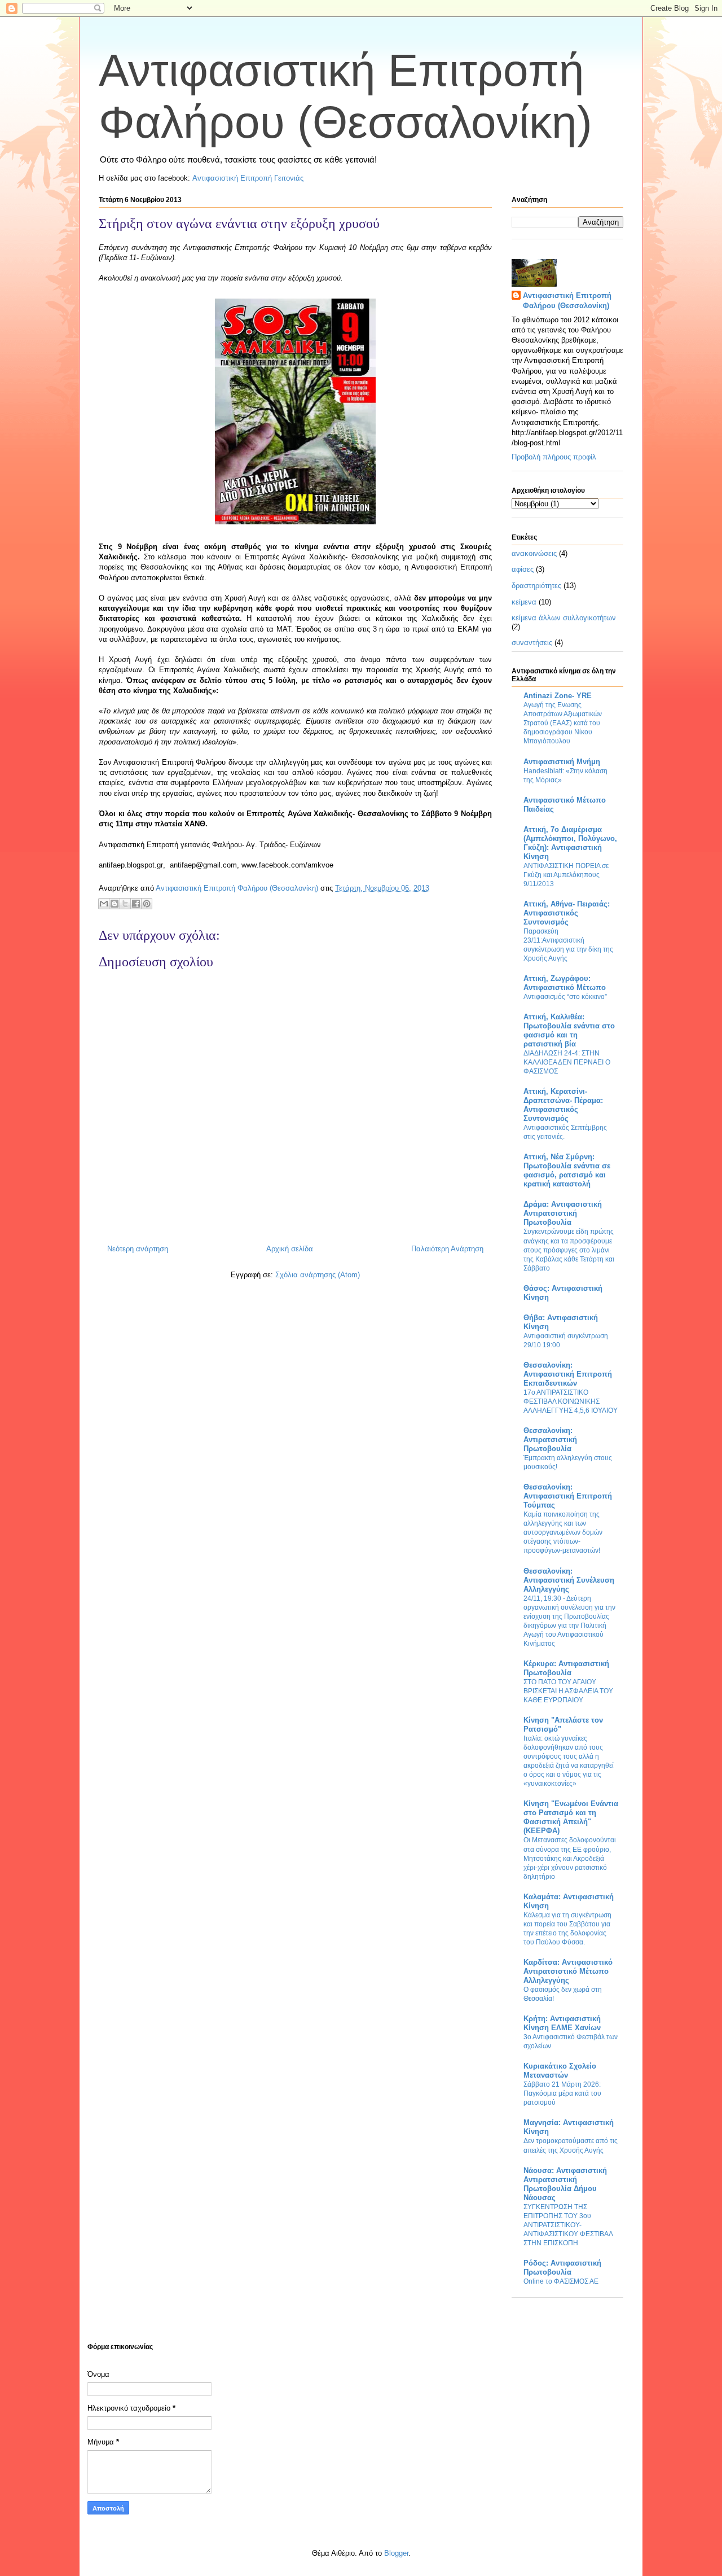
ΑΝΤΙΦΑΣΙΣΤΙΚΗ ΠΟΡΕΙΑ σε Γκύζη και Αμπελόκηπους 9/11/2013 (566, 875)
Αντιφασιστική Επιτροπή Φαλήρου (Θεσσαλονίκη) (567, 301)
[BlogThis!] (115, 904)
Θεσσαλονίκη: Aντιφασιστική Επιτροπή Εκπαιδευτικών (568, 1374)
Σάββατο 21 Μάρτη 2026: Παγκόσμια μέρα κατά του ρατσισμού (562, 2093)
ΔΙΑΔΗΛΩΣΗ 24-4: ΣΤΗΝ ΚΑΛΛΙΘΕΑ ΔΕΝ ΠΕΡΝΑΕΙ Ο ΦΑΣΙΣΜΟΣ (567, 1062)
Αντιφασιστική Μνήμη (562, 762)
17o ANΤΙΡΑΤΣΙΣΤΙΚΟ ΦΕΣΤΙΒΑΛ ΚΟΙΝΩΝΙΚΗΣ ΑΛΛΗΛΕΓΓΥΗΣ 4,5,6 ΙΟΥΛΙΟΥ (571, 1401)
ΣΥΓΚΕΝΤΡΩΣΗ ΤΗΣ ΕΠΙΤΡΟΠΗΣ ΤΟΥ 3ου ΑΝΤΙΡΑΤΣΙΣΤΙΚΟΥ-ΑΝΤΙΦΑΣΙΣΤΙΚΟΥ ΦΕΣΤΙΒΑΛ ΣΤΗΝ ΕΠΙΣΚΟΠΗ (568, 2225)
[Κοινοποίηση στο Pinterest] (147, 904)
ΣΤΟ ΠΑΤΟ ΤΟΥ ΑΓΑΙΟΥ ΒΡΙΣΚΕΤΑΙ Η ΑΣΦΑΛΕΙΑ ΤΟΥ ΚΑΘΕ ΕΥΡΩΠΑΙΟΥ (568, 1691)
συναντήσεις (532, 643)
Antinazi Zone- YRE (558, 696)
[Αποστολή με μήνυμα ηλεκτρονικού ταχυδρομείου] (104, 904)
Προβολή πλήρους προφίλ (554, 457)
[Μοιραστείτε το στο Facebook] (136, 904)
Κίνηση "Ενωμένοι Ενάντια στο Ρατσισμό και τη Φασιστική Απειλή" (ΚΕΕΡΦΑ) (571, 1817)
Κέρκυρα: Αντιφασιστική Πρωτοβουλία (566, 1668)
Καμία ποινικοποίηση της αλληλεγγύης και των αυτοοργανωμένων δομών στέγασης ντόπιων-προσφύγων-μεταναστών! (563, 1532)
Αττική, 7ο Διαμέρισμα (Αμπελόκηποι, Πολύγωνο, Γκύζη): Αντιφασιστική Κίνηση (570, 843)
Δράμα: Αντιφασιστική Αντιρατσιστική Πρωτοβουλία (563, 1213)
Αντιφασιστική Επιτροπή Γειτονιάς (248, 178)
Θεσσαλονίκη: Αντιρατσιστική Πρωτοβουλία (550, 1440)
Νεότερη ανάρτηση (138, 1249)
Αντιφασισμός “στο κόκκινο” (565, 997)
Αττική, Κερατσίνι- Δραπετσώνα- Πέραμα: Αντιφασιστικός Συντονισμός (563, 1105)
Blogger (396, 2553)
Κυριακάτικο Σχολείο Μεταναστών (560, 2071)
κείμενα (524, 602)
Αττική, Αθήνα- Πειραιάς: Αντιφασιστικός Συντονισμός (567, 913)
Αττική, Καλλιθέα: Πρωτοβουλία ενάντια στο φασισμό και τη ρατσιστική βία (569, 1030)
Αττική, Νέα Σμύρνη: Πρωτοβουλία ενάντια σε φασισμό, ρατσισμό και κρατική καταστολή (567, 1170)
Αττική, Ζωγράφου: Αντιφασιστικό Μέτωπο (565, 983)
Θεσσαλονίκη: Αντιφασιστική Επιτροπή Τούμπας (568, 1496)
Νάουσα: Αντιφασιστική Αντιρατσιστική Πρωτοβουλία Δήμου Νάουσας (565, 2184)
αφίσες (523, 569)
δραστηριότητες (536, 586)
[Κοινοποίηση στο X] (125, 904)
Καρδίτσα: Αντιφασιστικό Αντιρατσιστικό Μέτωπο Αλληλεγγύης (568, 1971)
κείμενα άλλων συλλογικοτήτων (564, 618)
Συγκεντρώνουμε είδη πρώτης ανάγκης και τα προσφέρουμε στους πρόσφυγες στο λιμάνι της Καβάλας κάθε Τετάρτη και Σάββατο (569, 1250)
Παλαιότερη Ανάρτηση (447, 1249)
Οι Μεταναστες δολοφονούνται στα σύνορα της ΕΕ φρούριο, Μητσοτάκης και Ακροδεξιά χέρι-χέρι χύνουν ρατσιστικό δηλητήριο (570, 1858)
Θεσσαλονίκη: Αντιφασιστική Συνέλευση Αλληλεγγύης (569, 1580)
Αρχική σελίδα (290, 1249)
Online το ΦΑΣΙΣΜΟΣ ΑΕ (561, 2281)
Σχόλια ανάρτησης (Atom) (318, 1275)
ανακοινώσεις (534, 553)
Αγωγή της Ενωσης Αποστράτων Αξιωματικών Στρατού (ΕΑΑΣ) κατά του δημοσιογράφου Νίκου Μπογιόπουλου (563, 723)
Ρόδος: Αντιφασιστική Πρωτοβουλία (562, 2268)
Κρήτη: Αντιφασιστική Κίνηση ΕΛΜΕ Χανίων (562, 2023)
